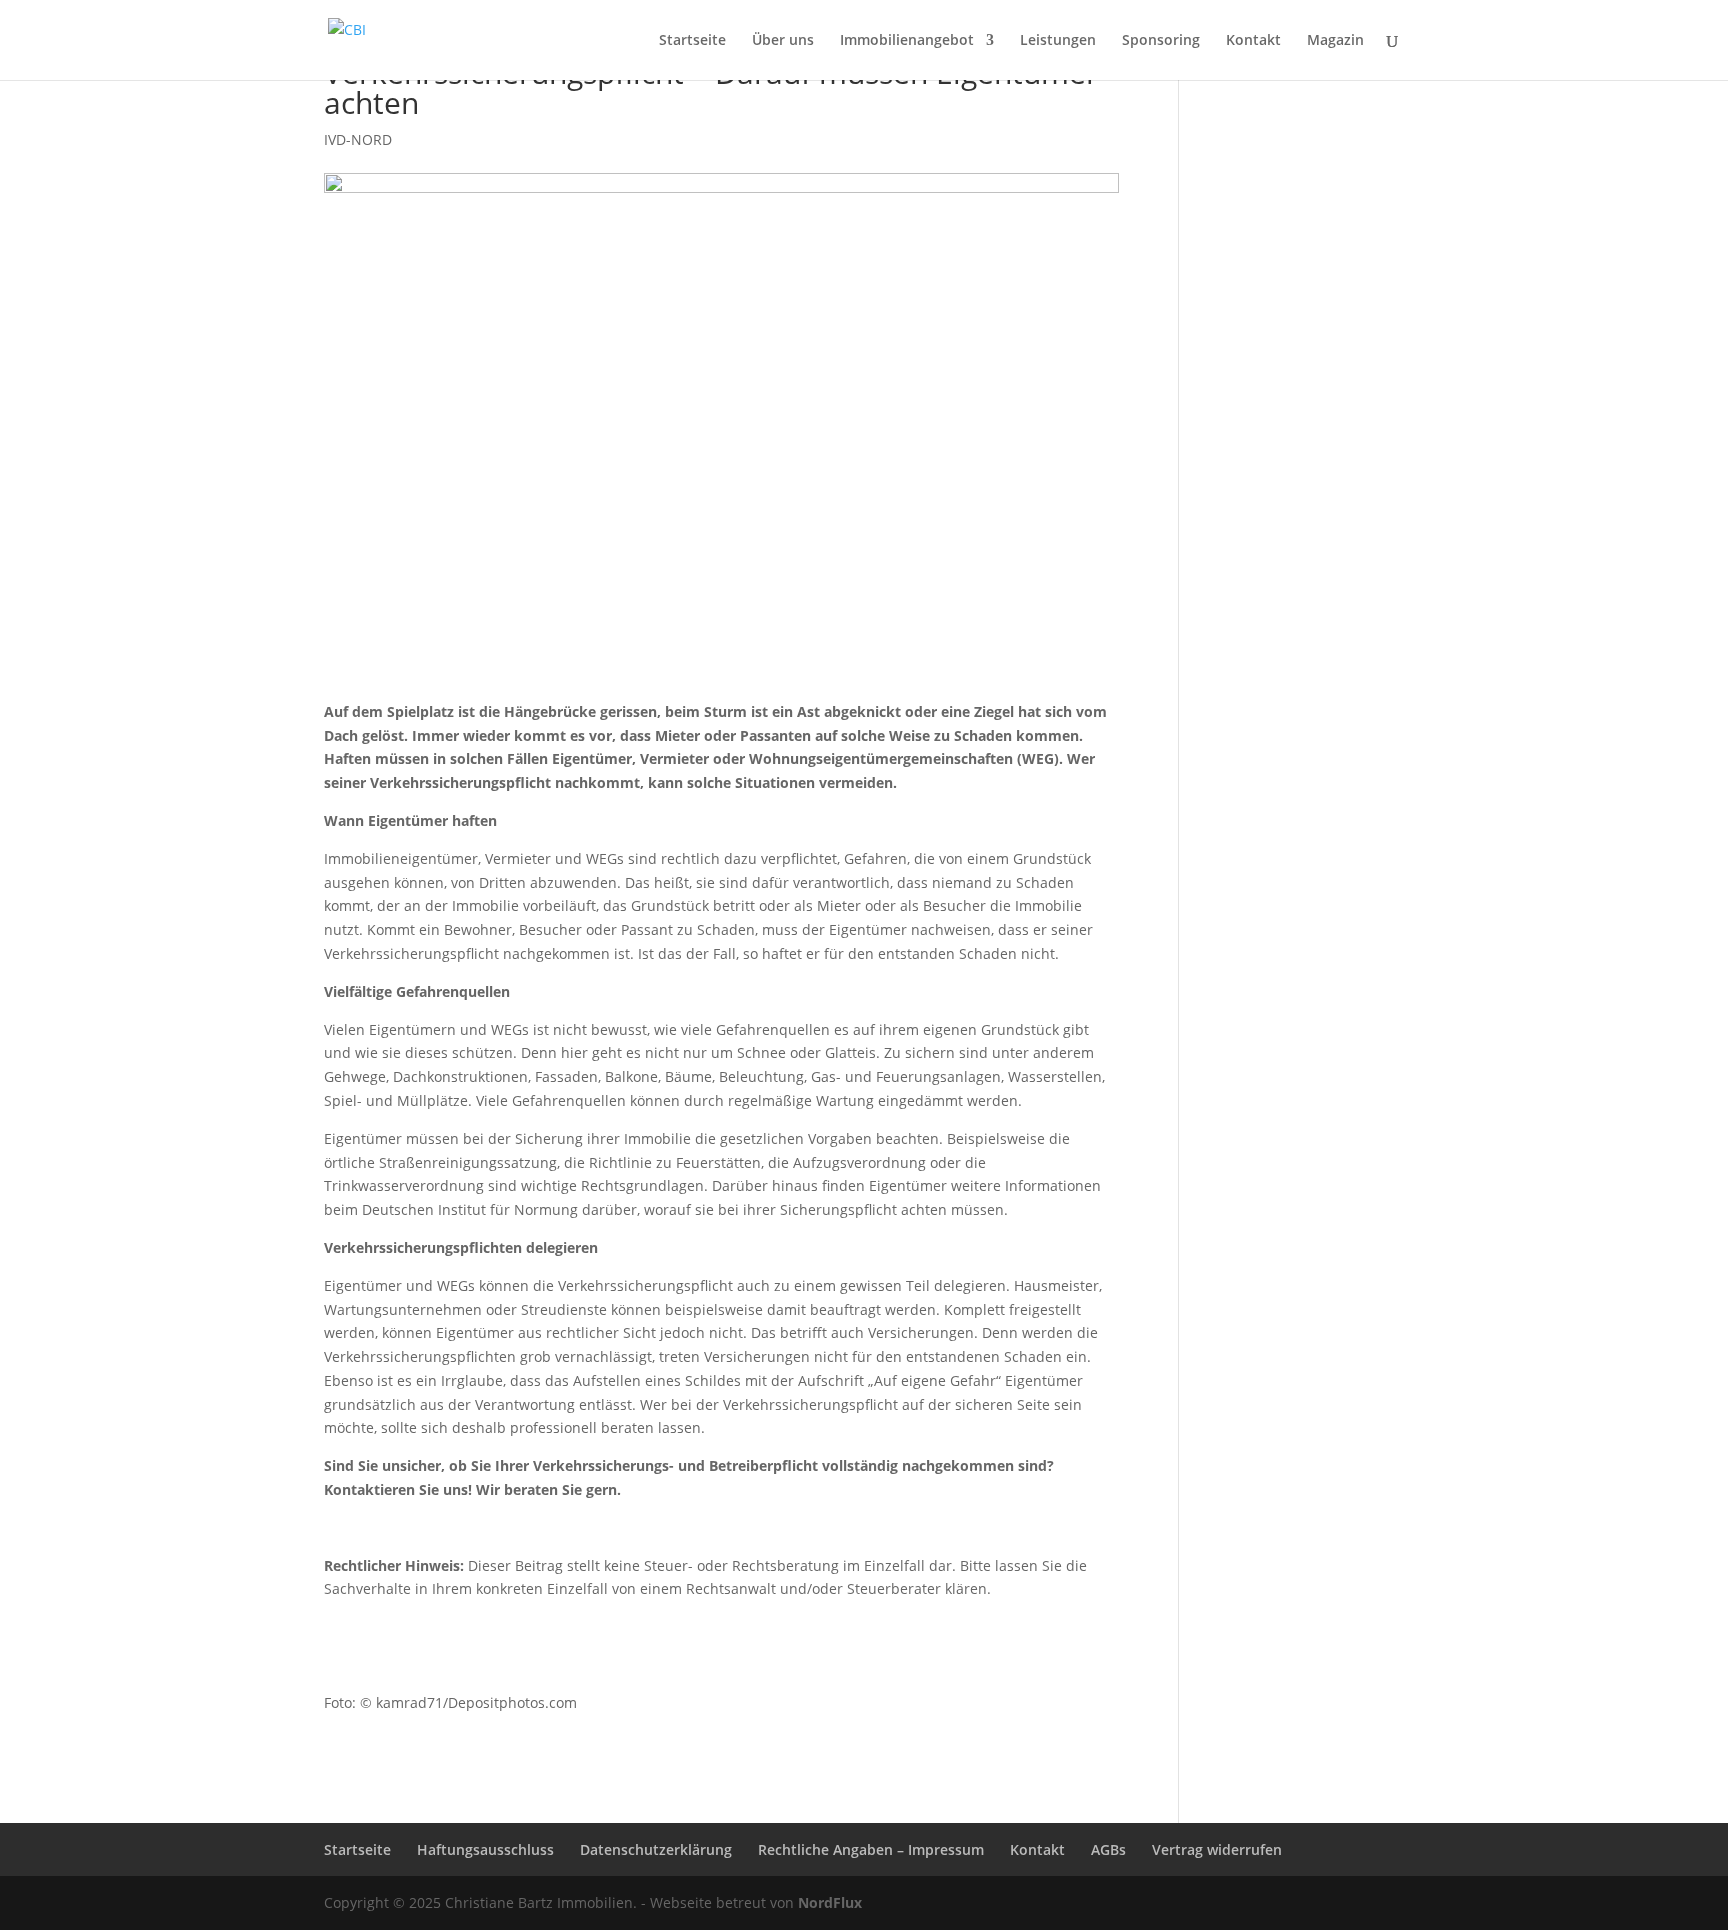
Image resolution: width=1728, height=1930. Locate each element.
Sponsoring (1161, 41)
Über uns (783, 41)
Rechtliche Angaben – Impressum (871, 1849)
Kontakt (1253, 41)
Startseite (692, 41)
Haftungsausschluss (485, 1849)
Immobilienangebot (907, 41)
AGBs (1108, 1849)
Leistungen (1058, 41)
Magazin (1335, 41)
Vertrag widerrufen (1217, 1849)
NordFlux (828, 1902)
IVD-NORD (358, 139)
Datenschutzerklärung (656, 1849)
